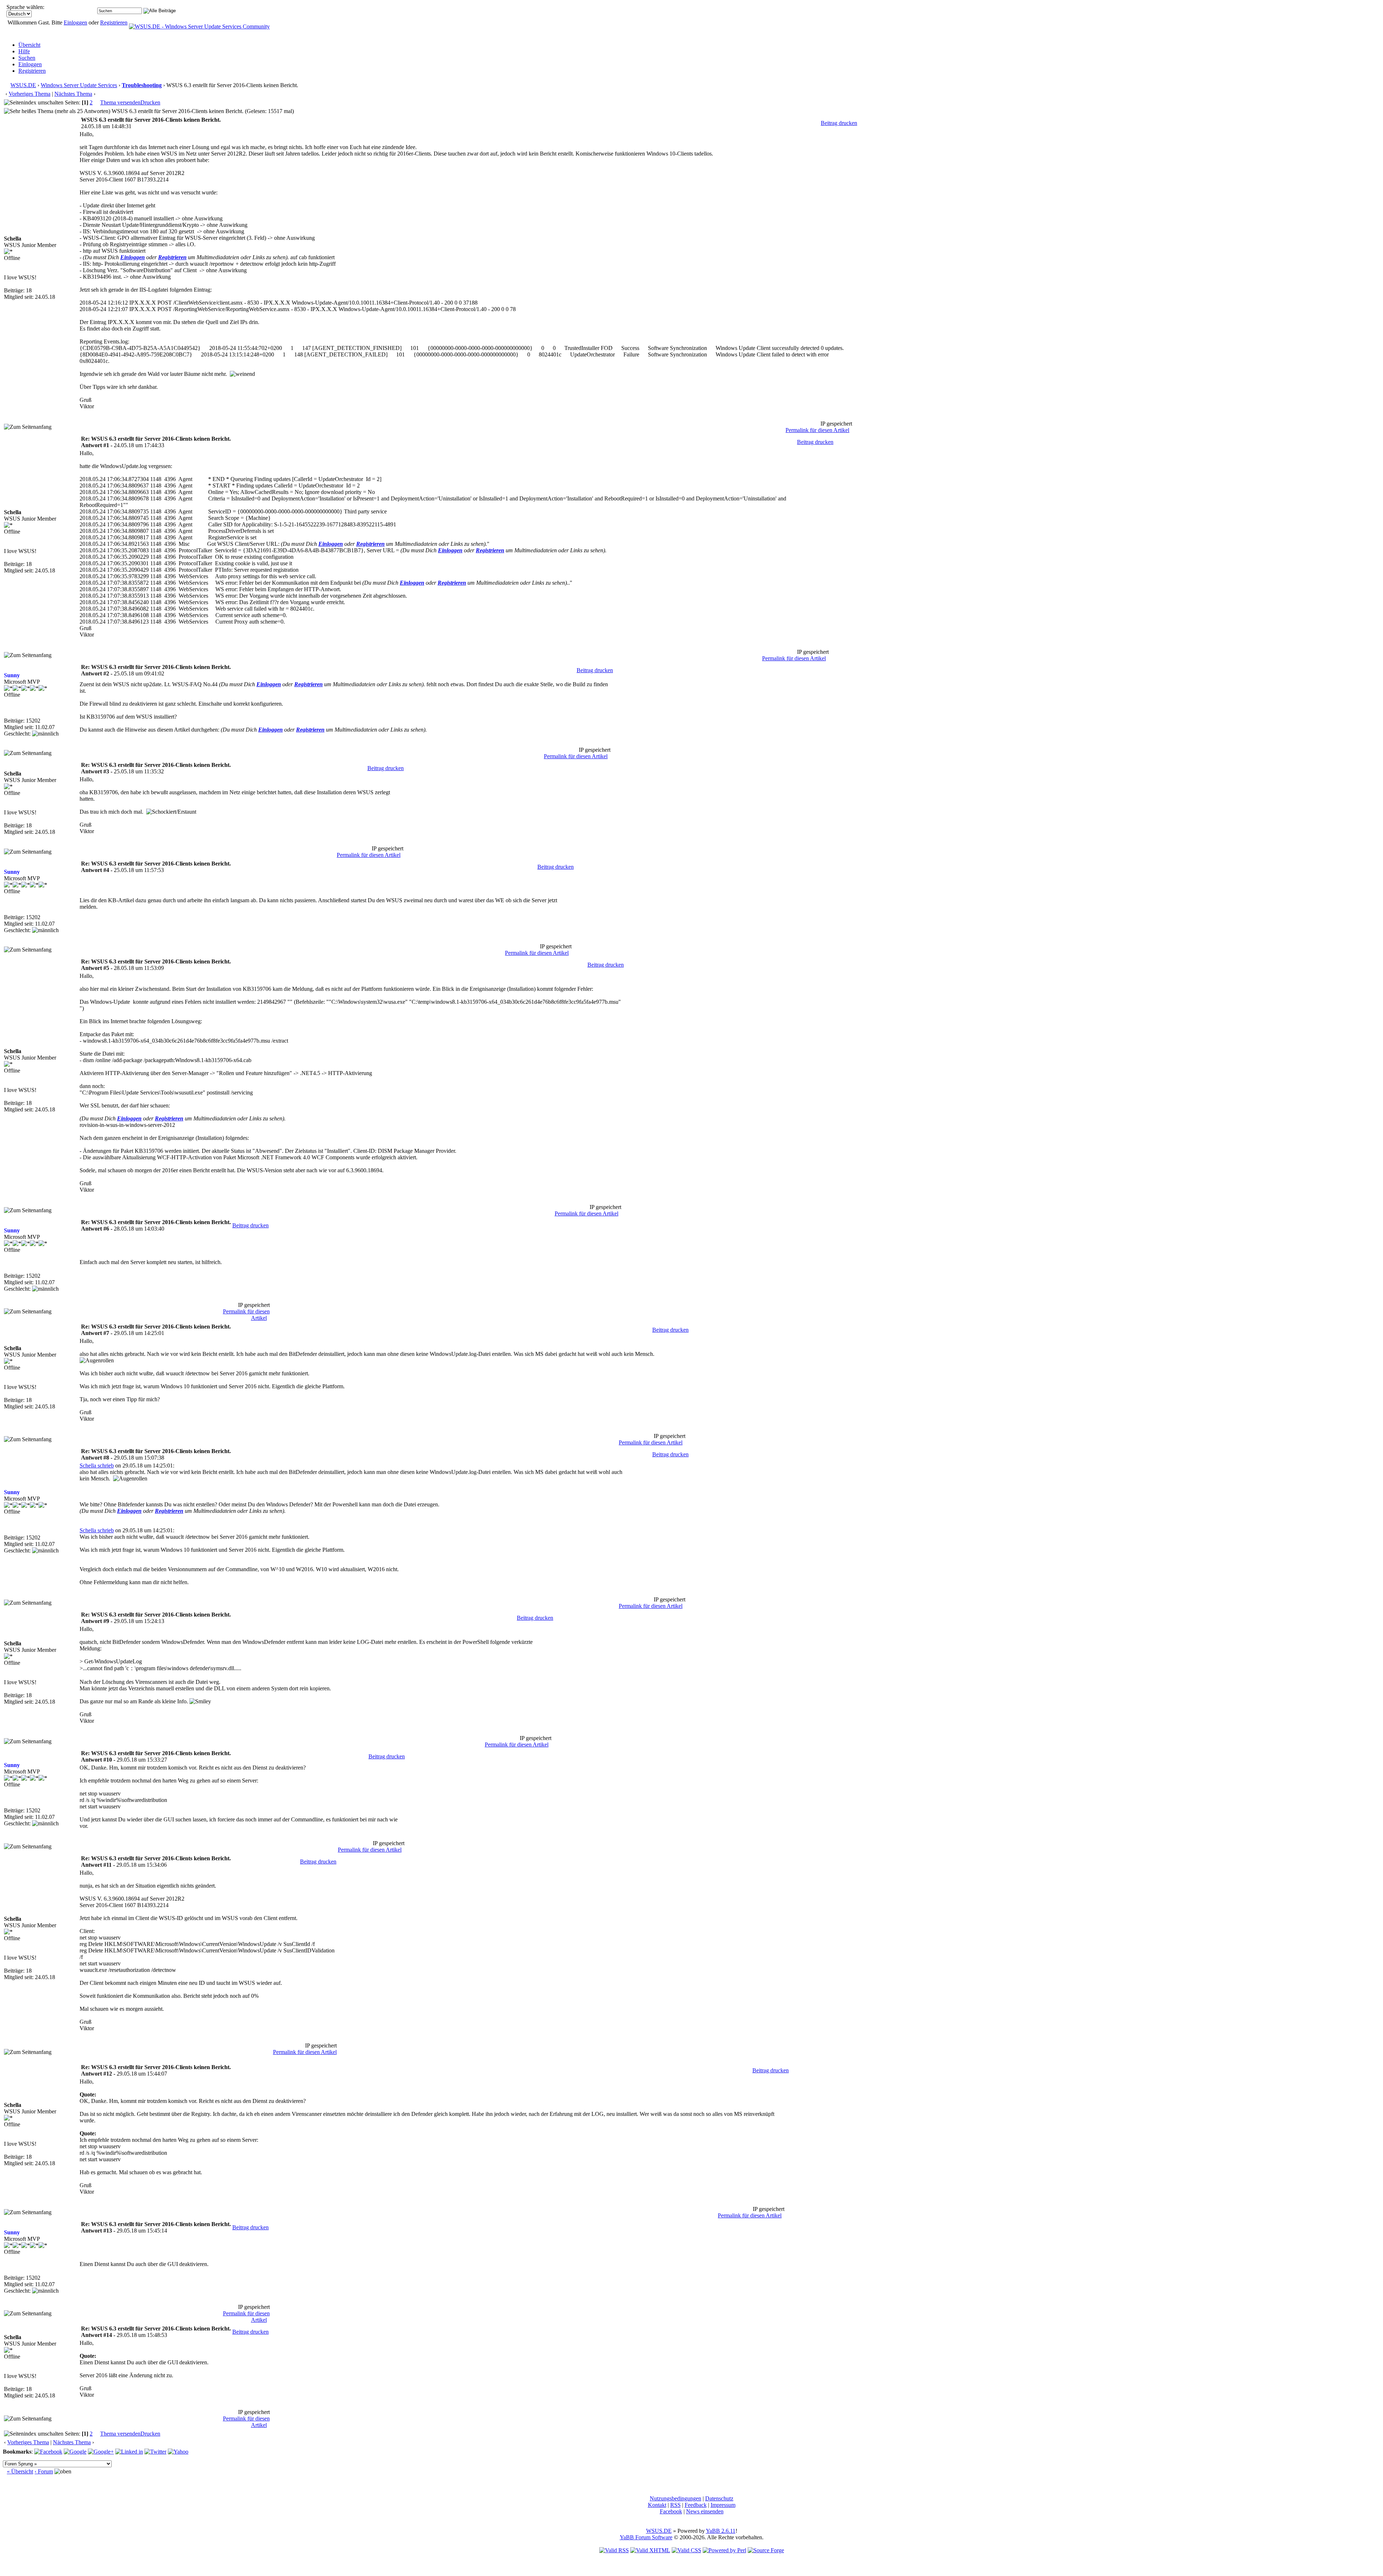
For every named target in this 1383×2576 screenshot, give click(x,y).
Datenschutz (719, 2498)
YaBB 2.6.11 (721, 2531)
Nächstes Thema (73, 94)
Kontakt (657, 2505)
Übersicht (29, 45)
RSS (675, 2505)
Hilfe (24, 51)
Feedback (696, 2505)
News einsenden (705, 2511)
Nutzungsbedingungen (675, 2498)
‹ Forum (44, 2471)
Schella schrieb (97, 1465)
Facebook (671, 2511)
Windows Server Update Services (79, 85)
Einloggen (75, 23)
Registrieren (114, 23)
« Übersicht (20, 2471)
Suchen (27, 58)
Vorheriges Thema (30, 94)
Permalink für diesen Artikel (817, 430)
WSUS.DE (23, 85)
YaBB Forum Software (646, 2537)
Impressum (723, 2505)
